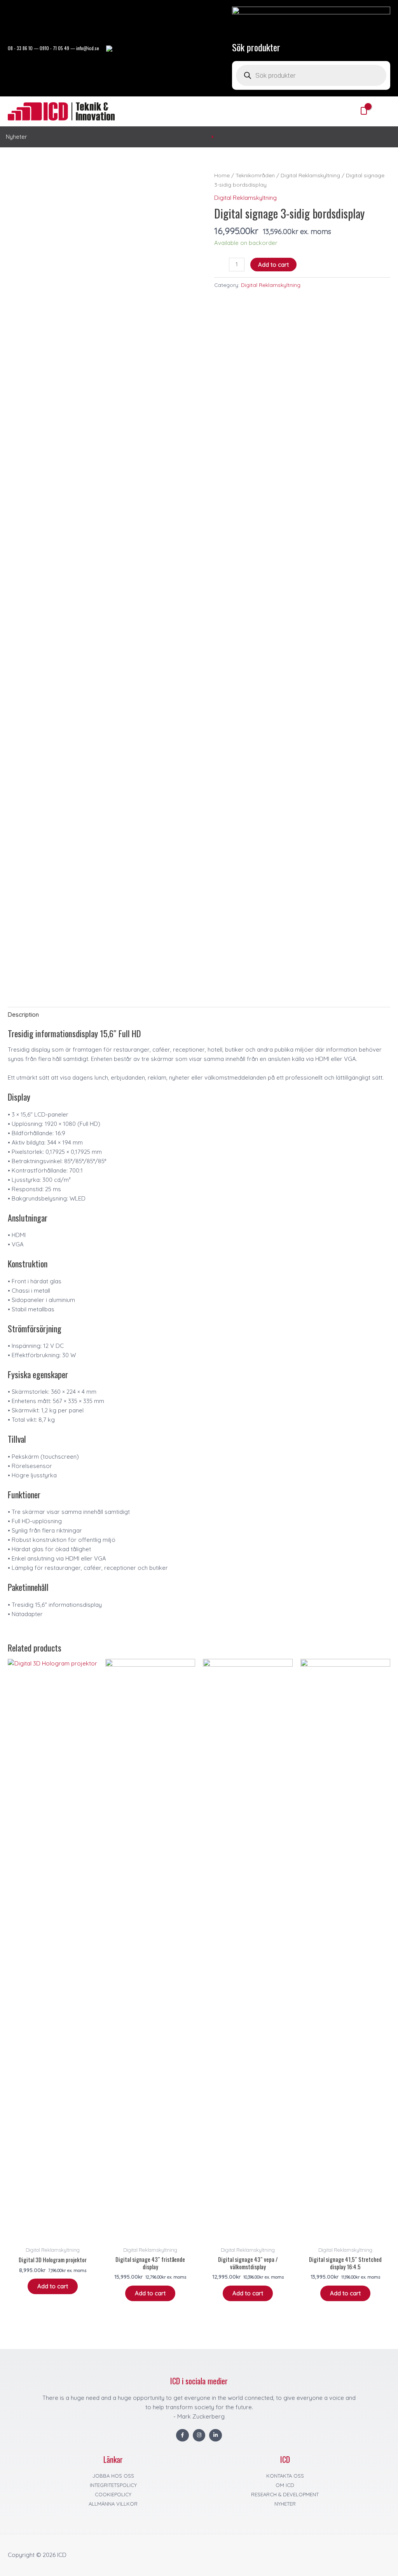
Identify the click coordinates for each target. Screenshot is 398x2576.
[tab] (23, 1014)
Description (23, 1014)
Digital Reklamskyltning (310, 175)
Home (222, 175)
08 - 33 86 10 (20, 48)
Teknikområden (255, 175)
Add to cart (273, 265)
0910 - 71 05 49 (54, 48)
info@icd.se (88, 48)
